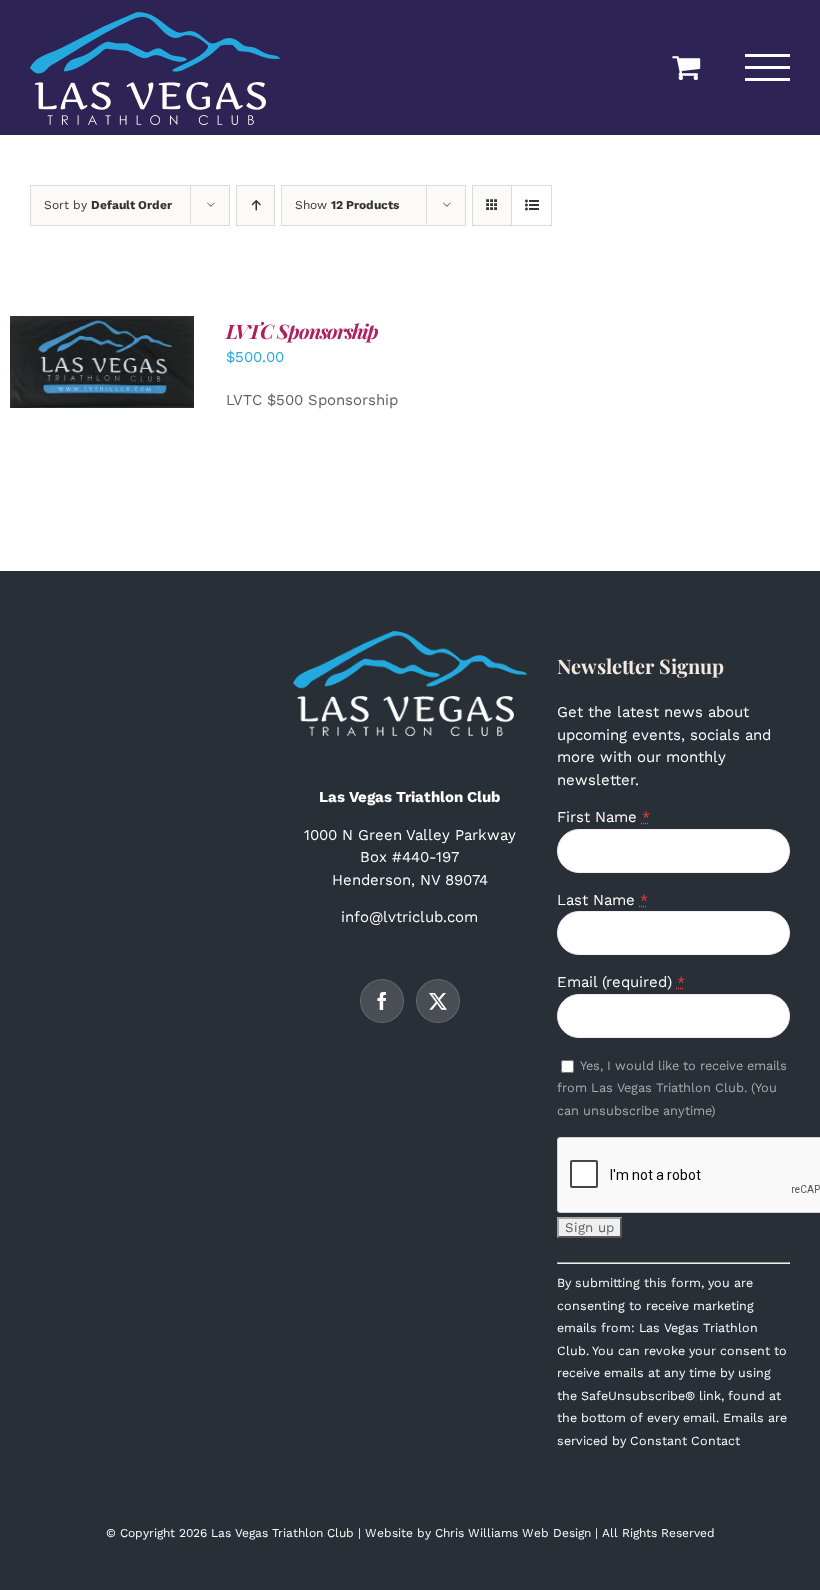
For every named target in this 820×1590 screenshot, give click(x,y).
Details (102, 375)
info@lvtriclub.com (409, 917)
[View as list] (531, 205)
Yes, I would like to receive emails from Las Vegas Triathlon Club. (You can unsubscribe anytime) (672, 1088)
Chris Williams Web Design (513, 1533)
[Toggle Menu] (768, 67)
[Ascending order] (255, 205)
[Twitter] (438, 1001)
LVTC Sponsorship (302, 330)
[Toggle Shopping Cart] (686, 67)
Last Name (602, 900)
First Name (603, 817)
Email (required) (621, 982)
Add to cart (88, 356)
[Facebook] (382, 1001)
